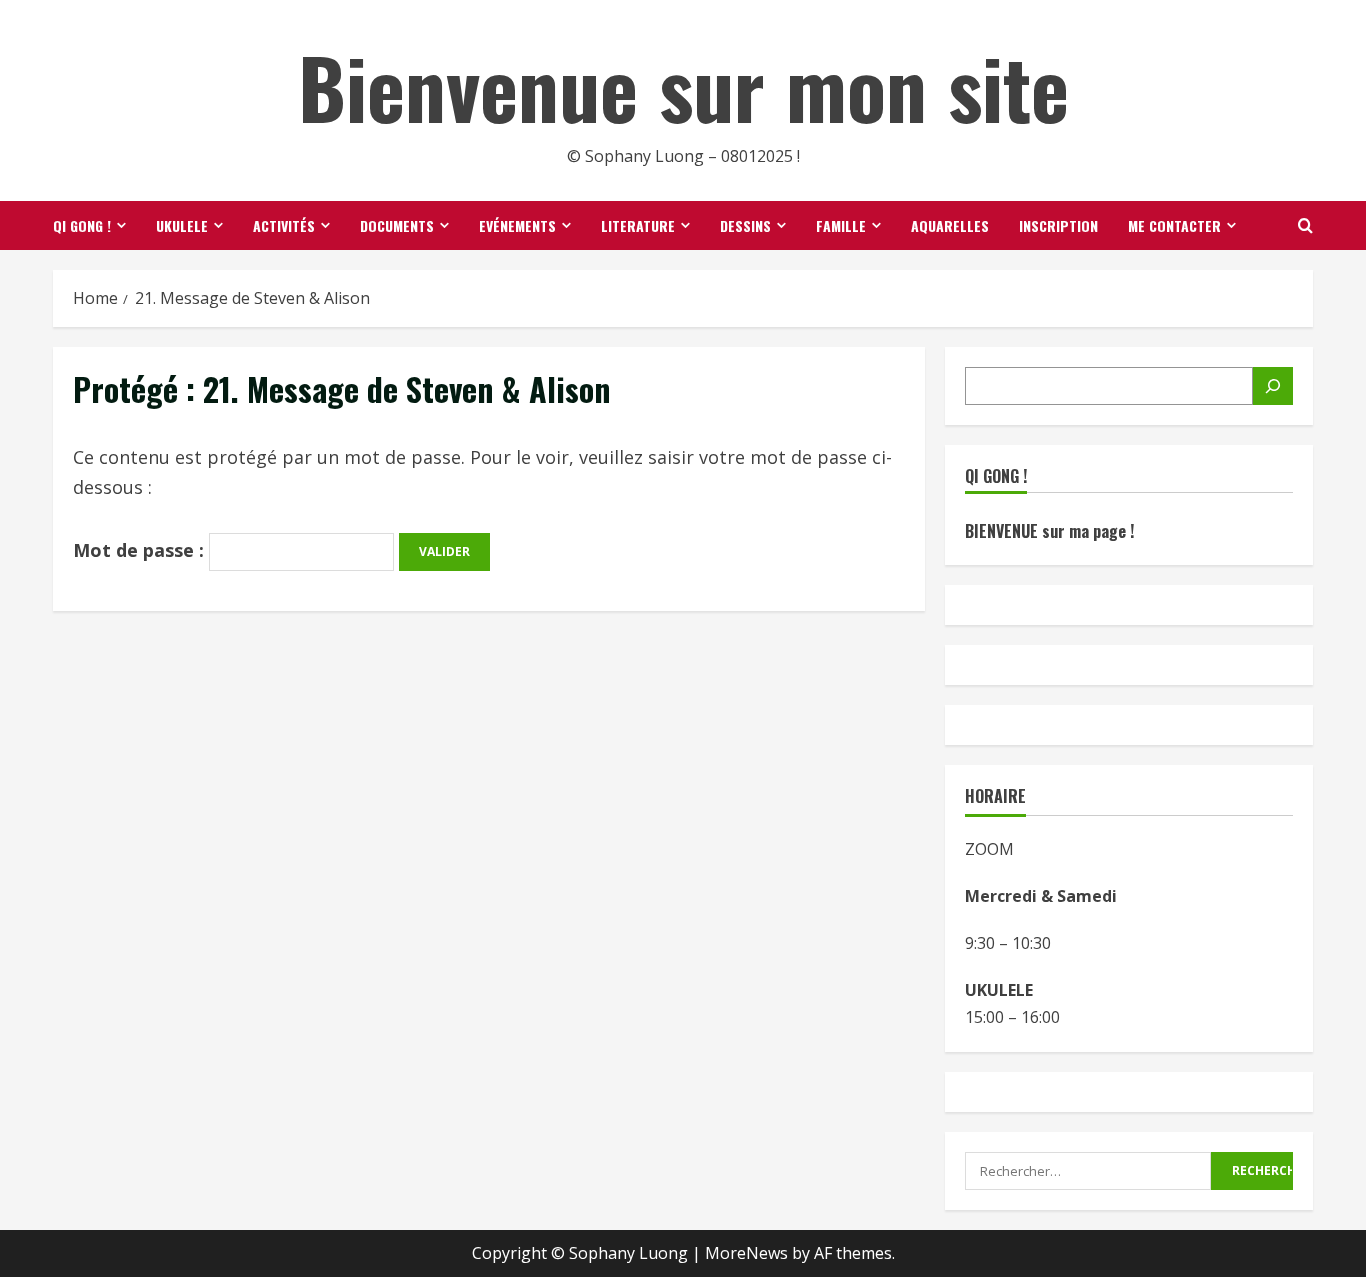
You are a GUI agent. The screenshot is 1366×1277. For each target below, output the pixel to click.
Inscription (1058, 225)
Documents (397, 225)
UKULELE (182, 225)
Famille (841, 225)
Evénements (517, 225)
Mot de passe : (141, 550)
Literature (638, 225)
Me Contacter (1174, 225)
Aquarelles (950, 225)
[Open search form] (1305, 225)
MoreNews (746, 1253)
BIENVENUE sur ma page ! (1049, 531)
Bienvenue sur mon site (683, 86)
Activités (284, 225)
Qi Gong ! (82, 225)
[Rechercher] (1273, 386)
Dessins (745, 225)
